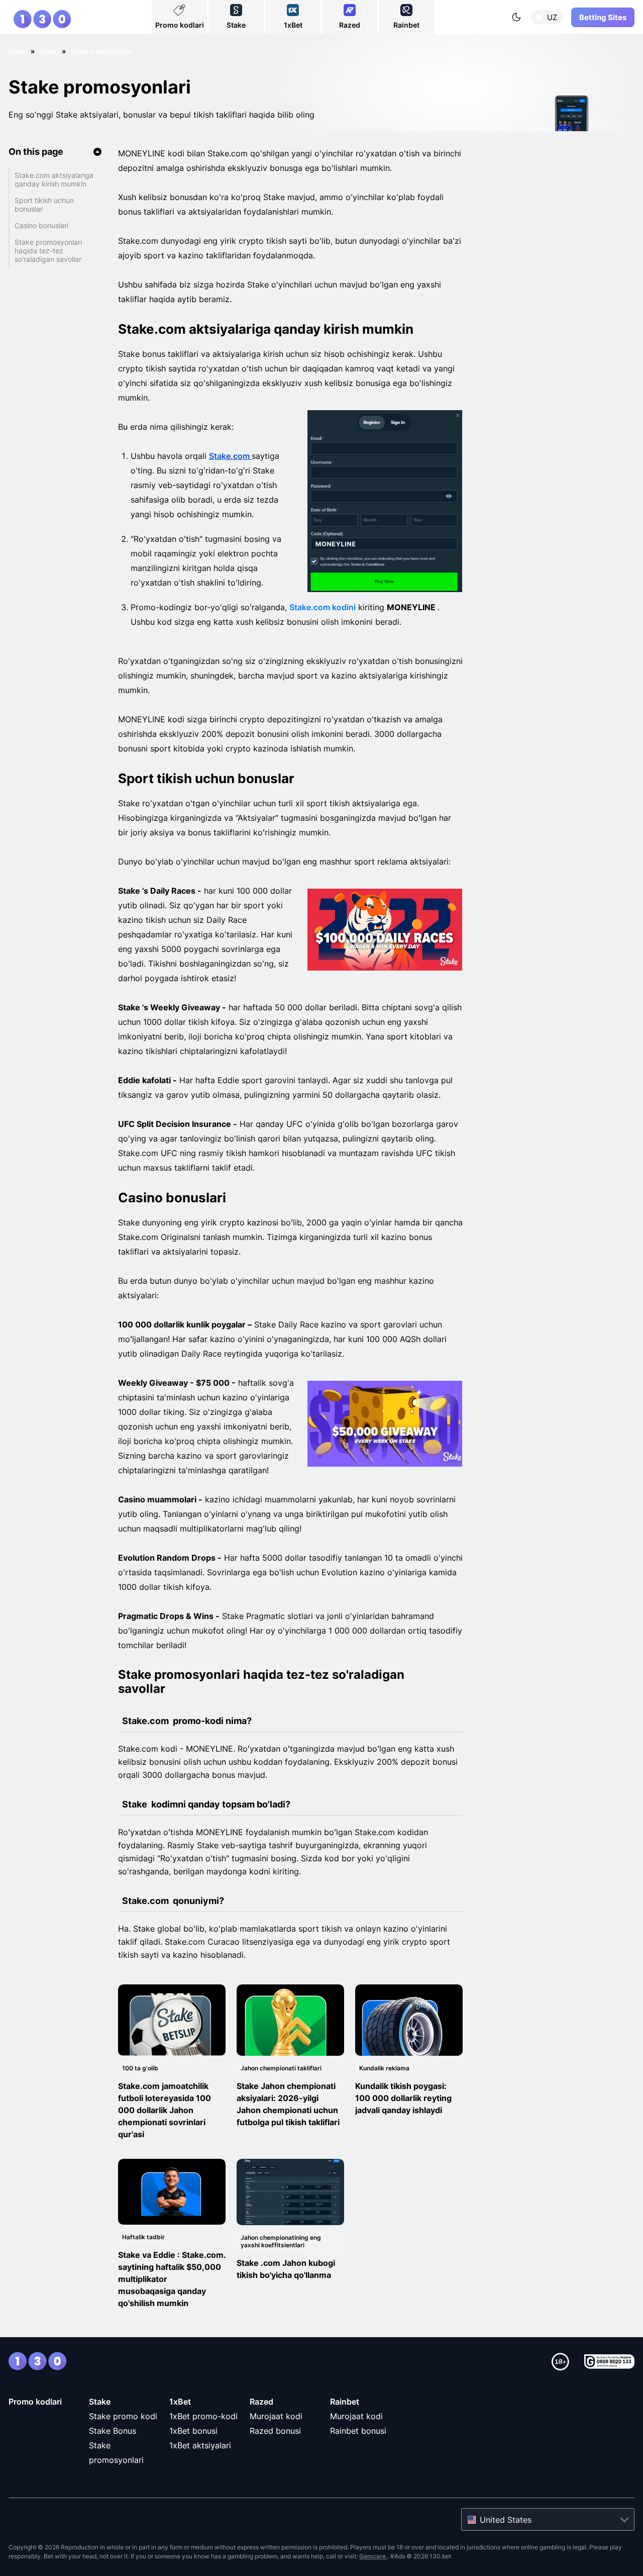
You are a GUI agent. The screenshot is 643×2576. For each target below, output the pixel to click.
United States (506, 2520)
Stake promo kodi (123, 2416)
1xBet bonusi (193, 2431)
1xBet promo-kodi (203, 2416)
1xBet (180, 2402)
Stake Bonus (113, 2431)
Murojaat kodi (276, 2416)
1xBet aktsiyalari (200, 2445)
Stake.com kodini (323, 607)
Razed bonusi (275, 2431)
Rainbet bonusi (358, 2431)
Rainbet (345, 2402)
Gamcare (373, 2556)
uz (552, 17)
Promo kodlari (35, 2402)
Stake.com (230, 456)
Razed (261, 2402)
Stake (100, 2402)
